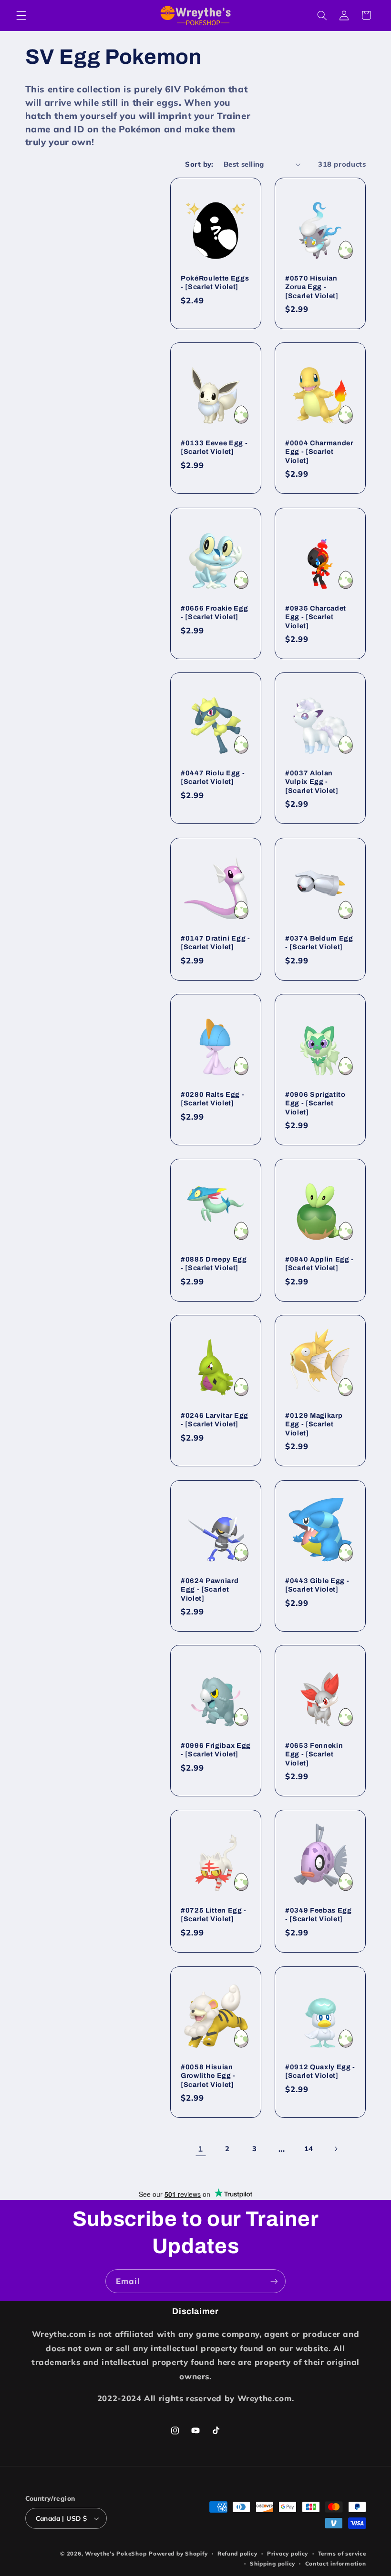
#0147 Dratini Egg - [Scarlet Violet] (216, 942)
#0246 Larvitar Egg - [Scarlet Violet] (215, 1420)
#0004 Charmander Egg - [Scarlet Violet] (319, 452)
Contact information (336, 2563)
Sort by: (199, 164)
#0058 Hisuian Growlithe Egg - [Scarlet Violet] (208, 2075)
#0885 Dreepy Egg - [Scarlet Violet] (214, 1263)
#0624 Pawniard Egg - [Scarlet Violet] (210, 1589)
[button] (21, 15)
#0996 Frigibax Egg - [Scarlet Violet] (216, 1750)
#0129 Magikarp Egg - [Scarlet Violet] (314, 1424)
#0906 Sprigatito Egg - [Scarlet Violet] (315, 1103)
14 (309, 2149)
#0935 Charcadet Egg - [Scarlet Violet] (316, 617)
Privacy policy (288, 2553)
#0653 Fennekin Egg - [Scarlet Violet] (314, 1754)
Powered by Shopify (178, 2553)
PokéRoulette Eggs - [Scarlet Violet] (215, 282)
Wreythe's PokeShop (116, 2553)
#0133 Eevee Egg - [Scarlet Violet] (214, 447)
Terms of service (342, 2553)
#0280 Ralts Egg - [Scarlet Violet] (212, 1098)
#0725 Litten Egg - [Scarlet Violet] (214, 1914)
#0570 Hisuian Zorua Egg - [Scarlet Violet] (312, 287)
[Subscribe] (274, 2281)
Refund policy (237, 2553)
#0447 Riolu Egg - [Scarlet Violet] (213, 777)
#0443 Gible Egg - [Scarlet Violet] (317, 1584)
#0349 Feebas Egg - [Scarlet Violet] (319, 1914)
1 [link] (201, 2149)
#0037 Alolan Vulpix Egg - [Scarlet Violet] (312, 782)
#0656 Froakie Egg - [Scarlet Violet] (214, 612)
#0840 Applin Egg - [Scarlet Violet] (319, 1263)
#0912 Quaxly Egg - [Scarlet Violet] (320, 2071)
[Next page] (336, 2149)
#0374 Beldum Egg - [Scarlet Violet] (319, 942)
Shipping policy (273, 2563)
